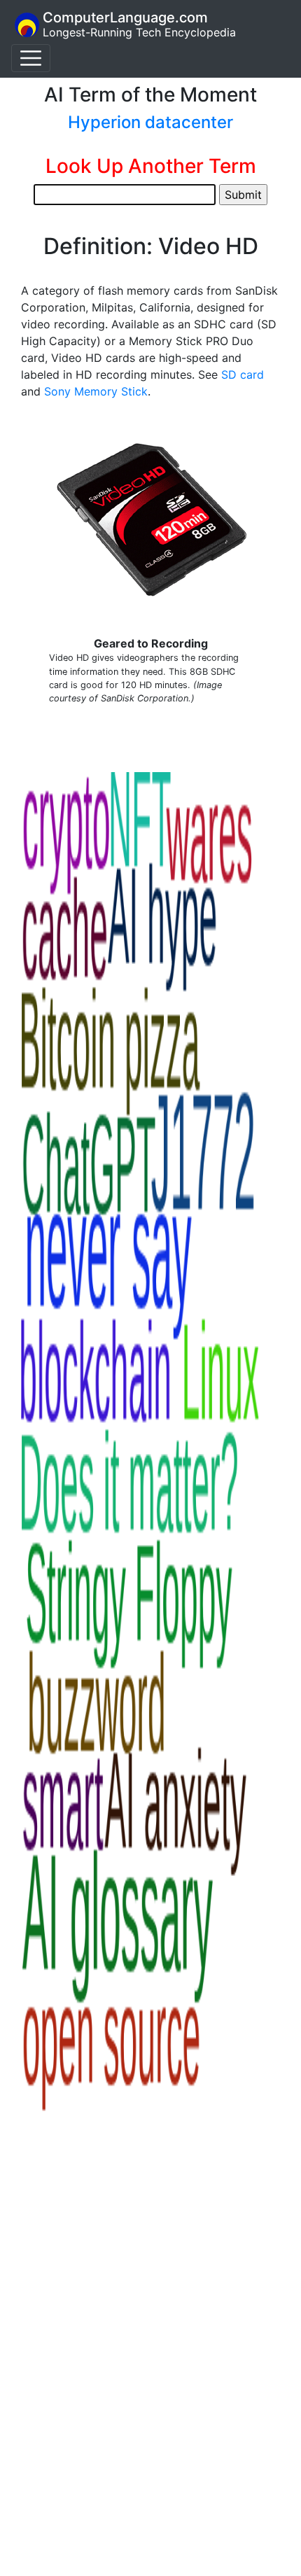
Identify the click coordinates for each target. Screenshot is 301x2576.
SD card (243, 374)
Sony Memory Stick (96, 391)
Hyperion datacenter (150, 122)
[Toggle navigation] (31, 58)
